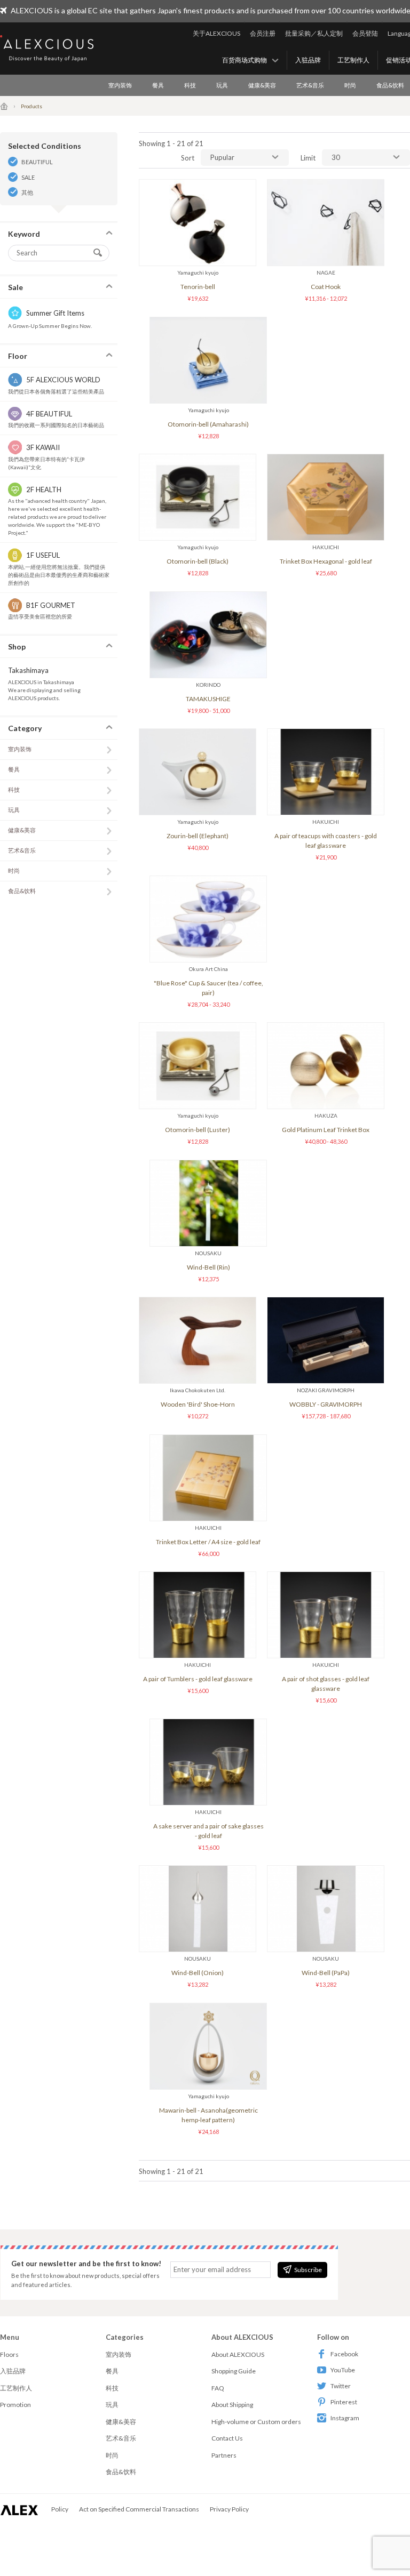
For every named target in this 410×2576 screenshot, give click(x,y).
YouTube (343, 2370)
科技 (190, 85)
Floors (9, 2354)
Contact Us (227, 2438)
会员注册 (263, 33)
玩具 (222, 85)
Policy (60, 2509)
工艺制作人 (353, 60)
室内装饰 (120, 85)
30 (336, 157)
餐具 (158, 85)
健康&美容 (262, 85)
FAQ (218, 2388)
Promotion (15, 2405)
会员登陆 (365, 33)
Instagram (345, 2418)
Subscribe (308, 2270)
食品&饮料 (22, 891)
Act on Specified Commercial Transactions (139, 2509)
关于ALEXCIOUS (216, 33)
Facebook (344, 2354)
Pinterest (344, 2402)
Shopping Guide (234, 2371)
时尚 (350, 85)
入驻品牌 (308, 60)
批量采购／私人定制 (314, 33)
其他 (27, 192)
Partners (224, 2455)
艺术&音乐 (310, 85)
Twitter (341, 2386)
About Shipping (232, 2405)
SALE (28, 177)
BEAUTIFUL (37, 162)
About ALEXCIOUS (238, 2354)
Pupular (222, 157)
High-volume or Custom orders (256, 2422)
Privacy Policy (229, 2509)
